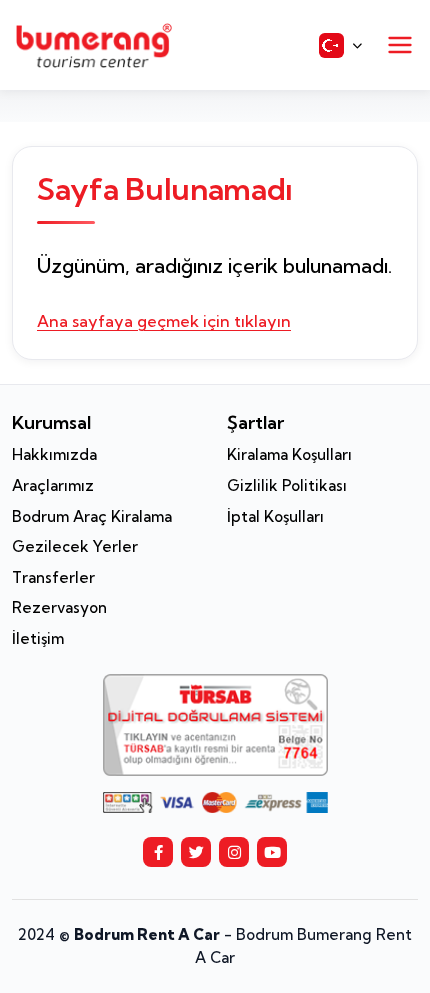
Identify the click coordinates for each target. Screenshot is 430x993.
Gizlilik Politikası (287, 485)
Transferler (53, 577)
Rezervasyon (59, 607)
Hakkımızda (54, 454)
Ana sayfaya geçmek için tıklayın (164, 321)
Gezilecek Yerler (75, 546)
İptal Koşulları (275, 516)
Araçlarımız (53, 485)
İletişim (38, 638)
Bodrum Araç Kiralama (92, 516)
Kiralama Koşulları (289, 454)
